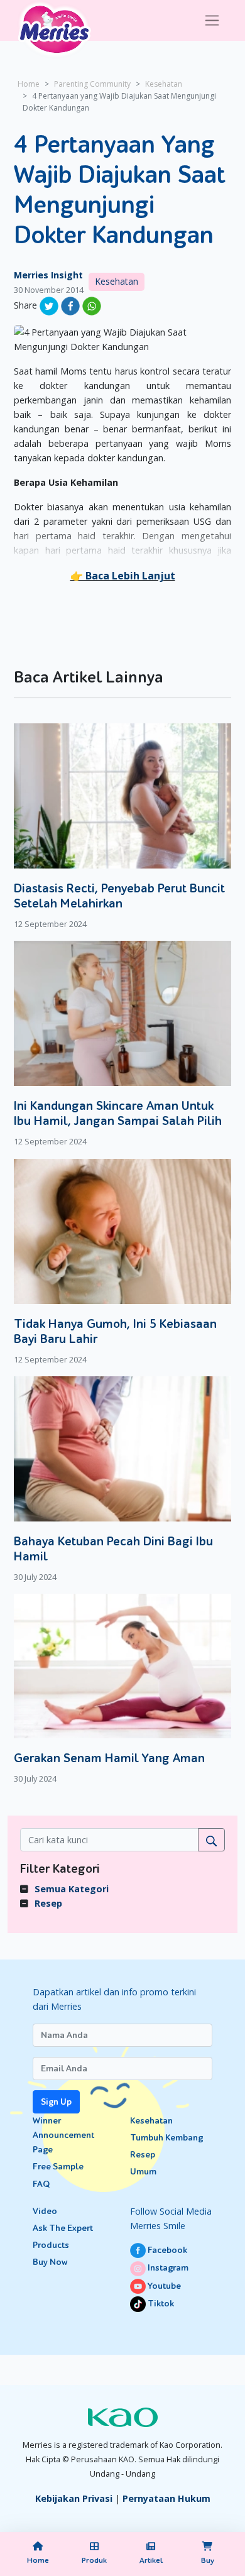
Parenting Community (92, 84)
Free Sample (58, 2167)
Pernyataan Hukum (166, 2498)
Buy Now (50, 2262)
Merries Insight (48, 275)
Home (29, 84)
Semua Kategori (72, 1889)
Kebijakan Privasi (74, 2498)
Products (51, 2245)
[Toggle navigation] (212, 20)
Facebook (166, 2250)
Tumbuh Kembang (166, 2138)
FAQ (41, 2184)
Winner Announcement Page (63, 2135)
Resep (48, 1903)
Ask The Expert (63, 2228)
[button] (123, 576)
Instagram (167, 2268)
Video (45, 2211)
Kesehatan (164, 84)
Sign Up (56, 2102)
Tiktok (160, 2304)
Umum (143, 2172)
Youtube (163, 2286)
